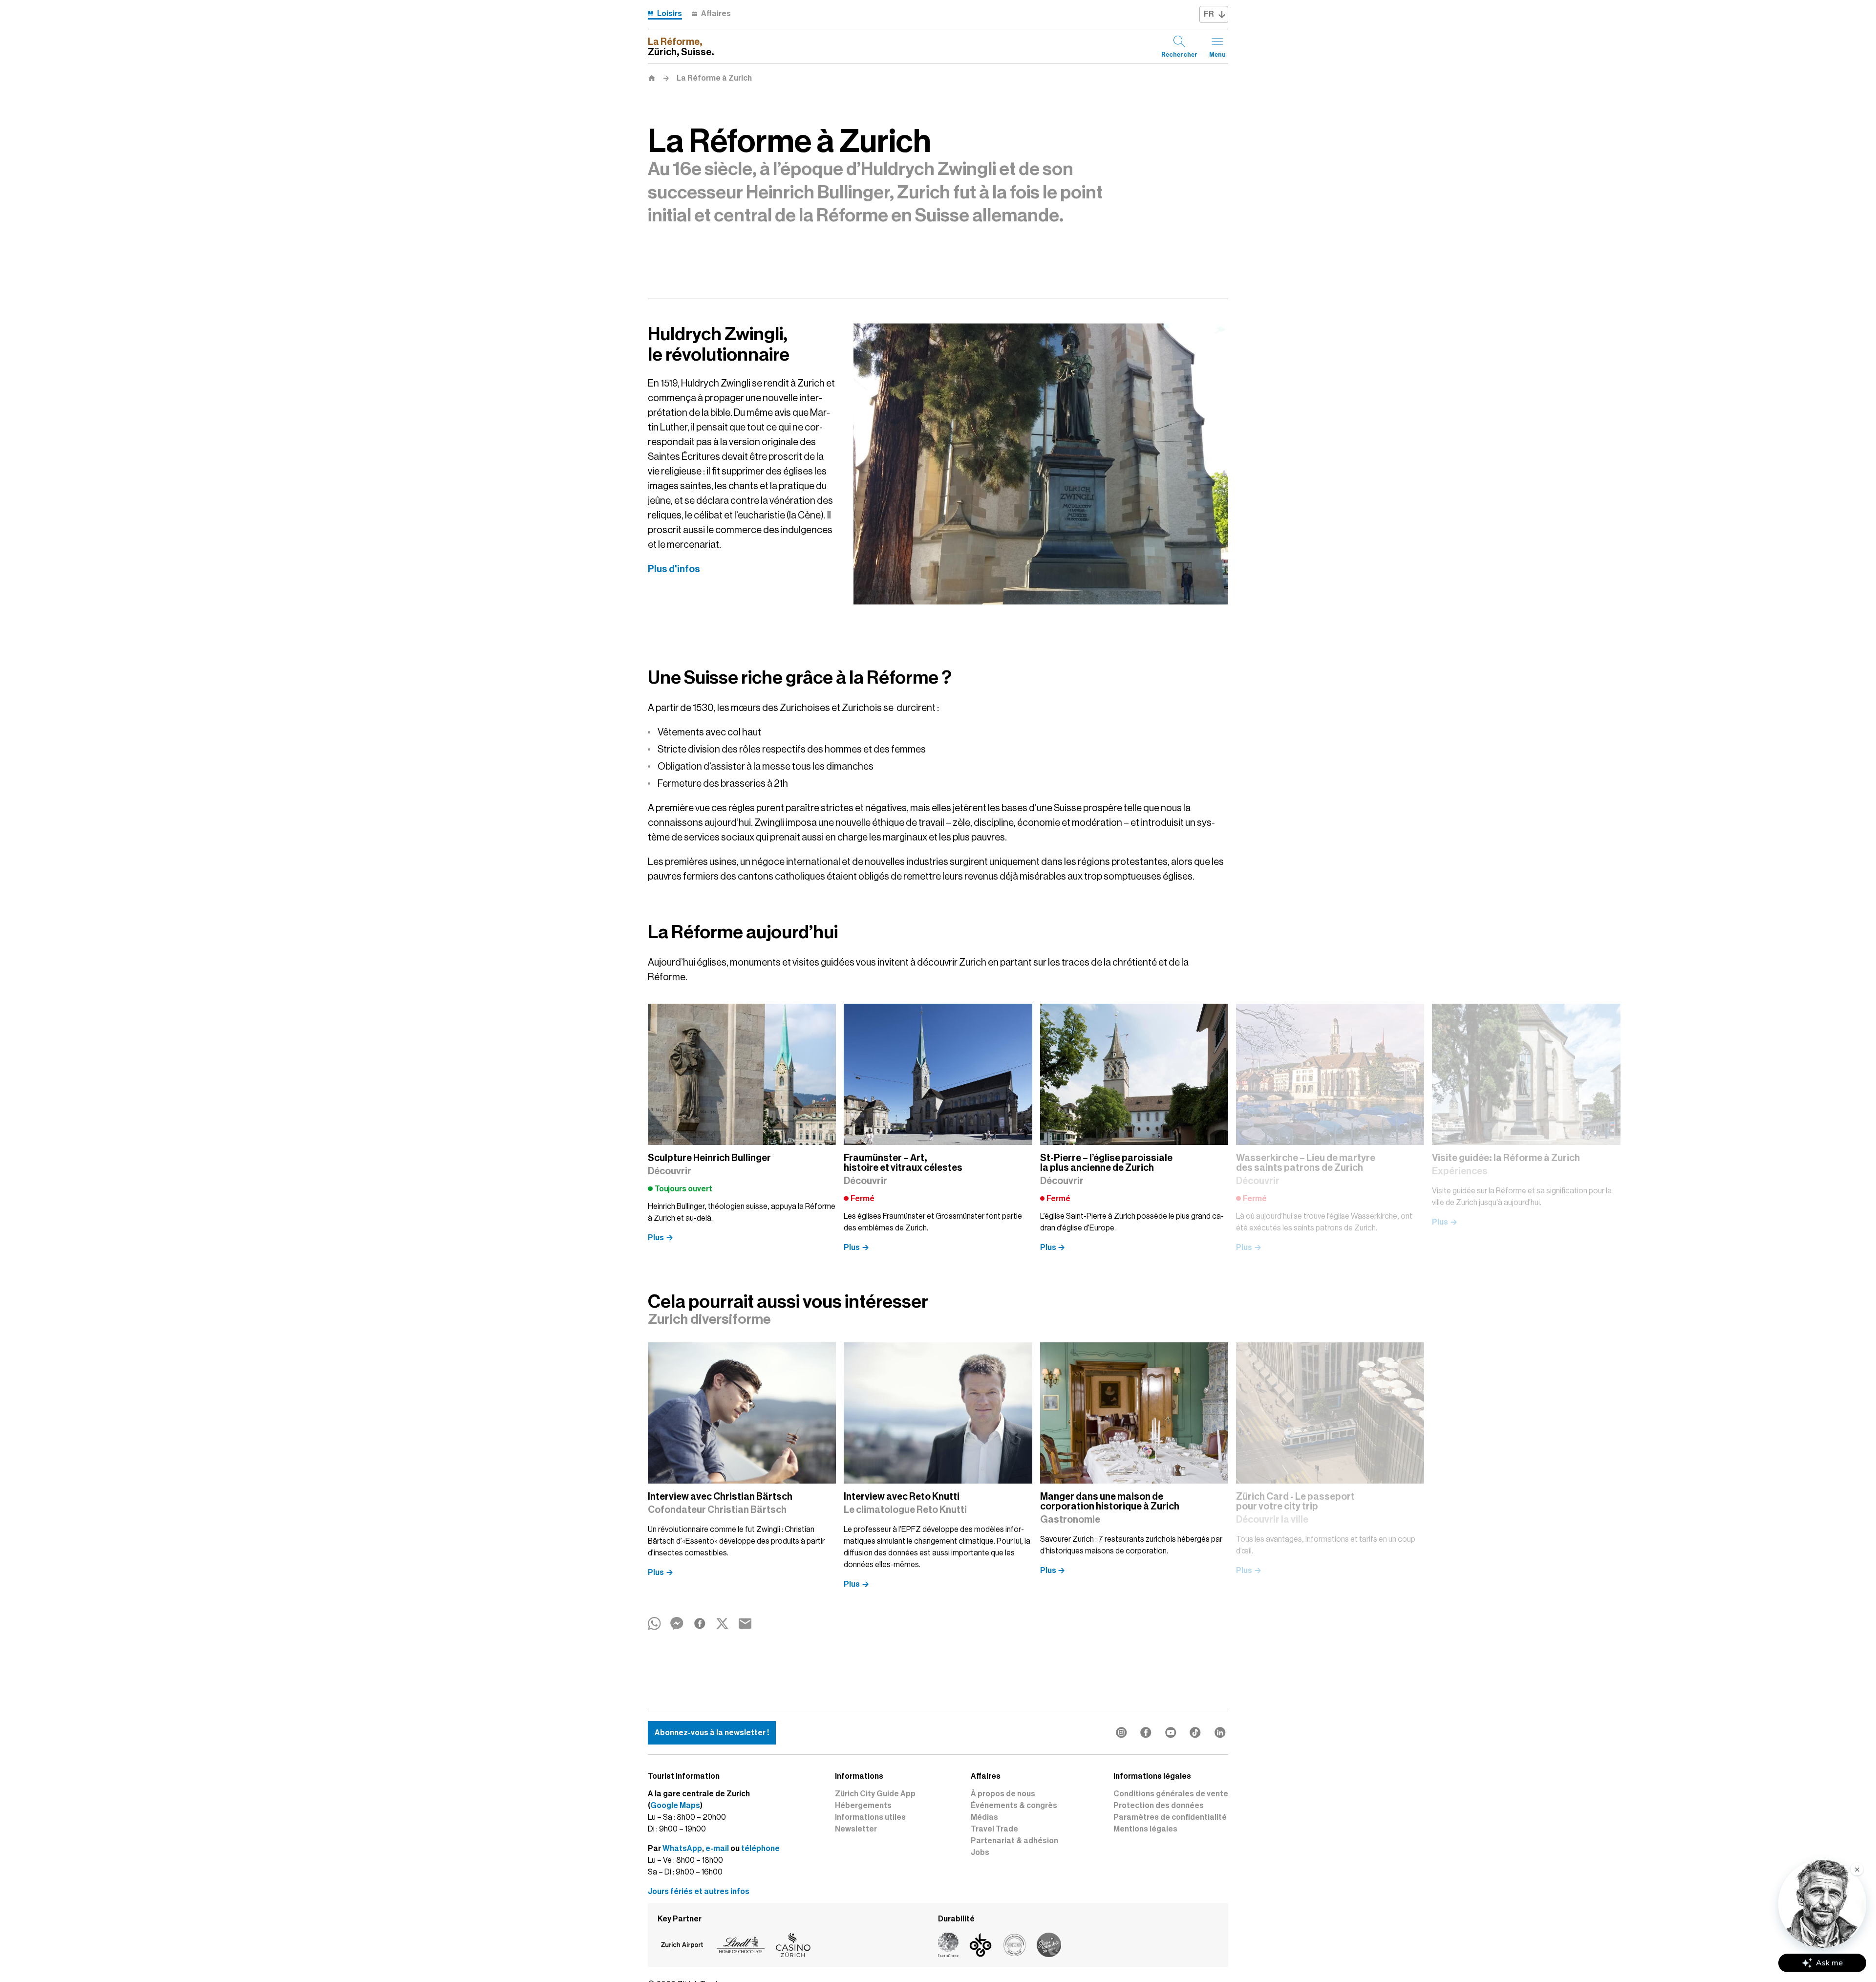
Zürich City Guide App (875, 1794)
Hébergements (863, 1806)
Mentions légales (1145, 1829)
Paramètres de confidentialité (1170, 1817)
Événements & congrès (1014, 1806)
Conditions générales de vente (1171, 1794)
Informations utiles (870, 1817)
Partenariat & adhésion (1014, 1841)
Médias (984, 1817)
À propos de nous (1003, 1794)
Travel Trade (994, 1829)
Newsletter (856, 1829)
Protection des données (1159, 1806)
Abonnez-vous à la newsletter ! (712, 1733)
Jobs (980, 1853)
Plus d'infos (674, 569)
